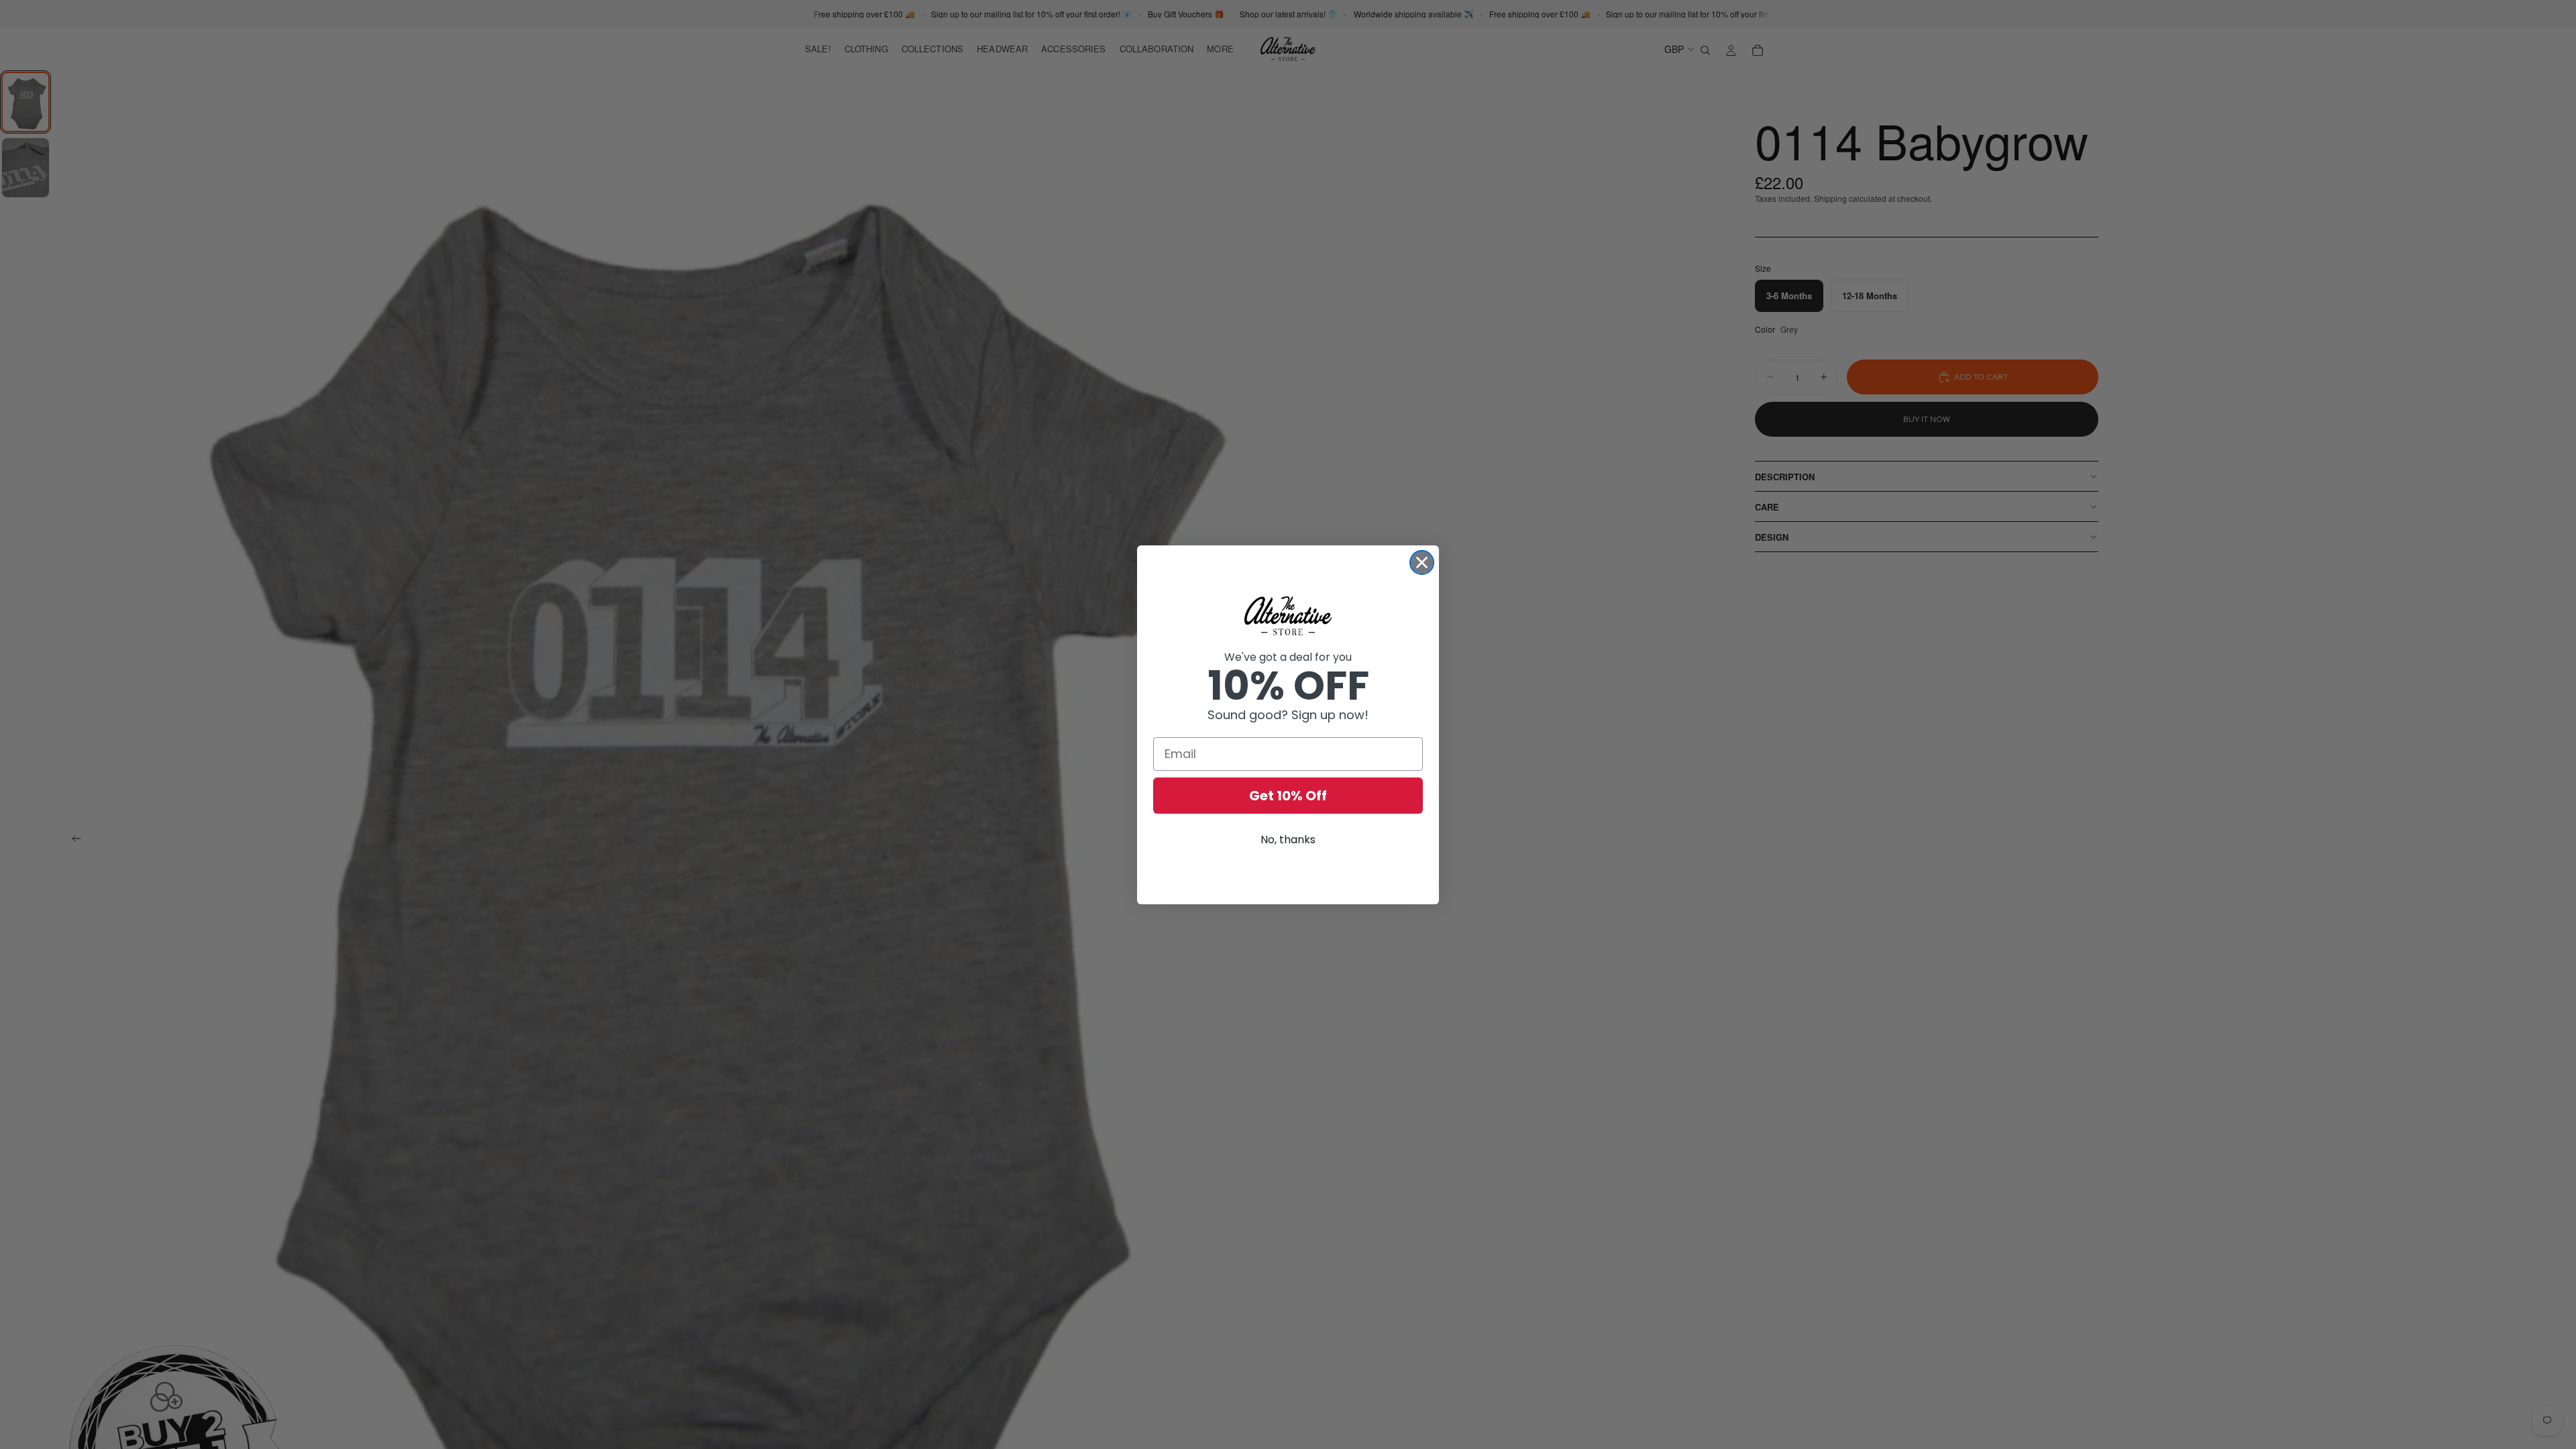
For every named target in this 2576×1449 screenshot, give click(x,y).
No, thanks (1288, 840)
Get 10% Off (1288, 796)
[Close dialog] (1422, 562)
